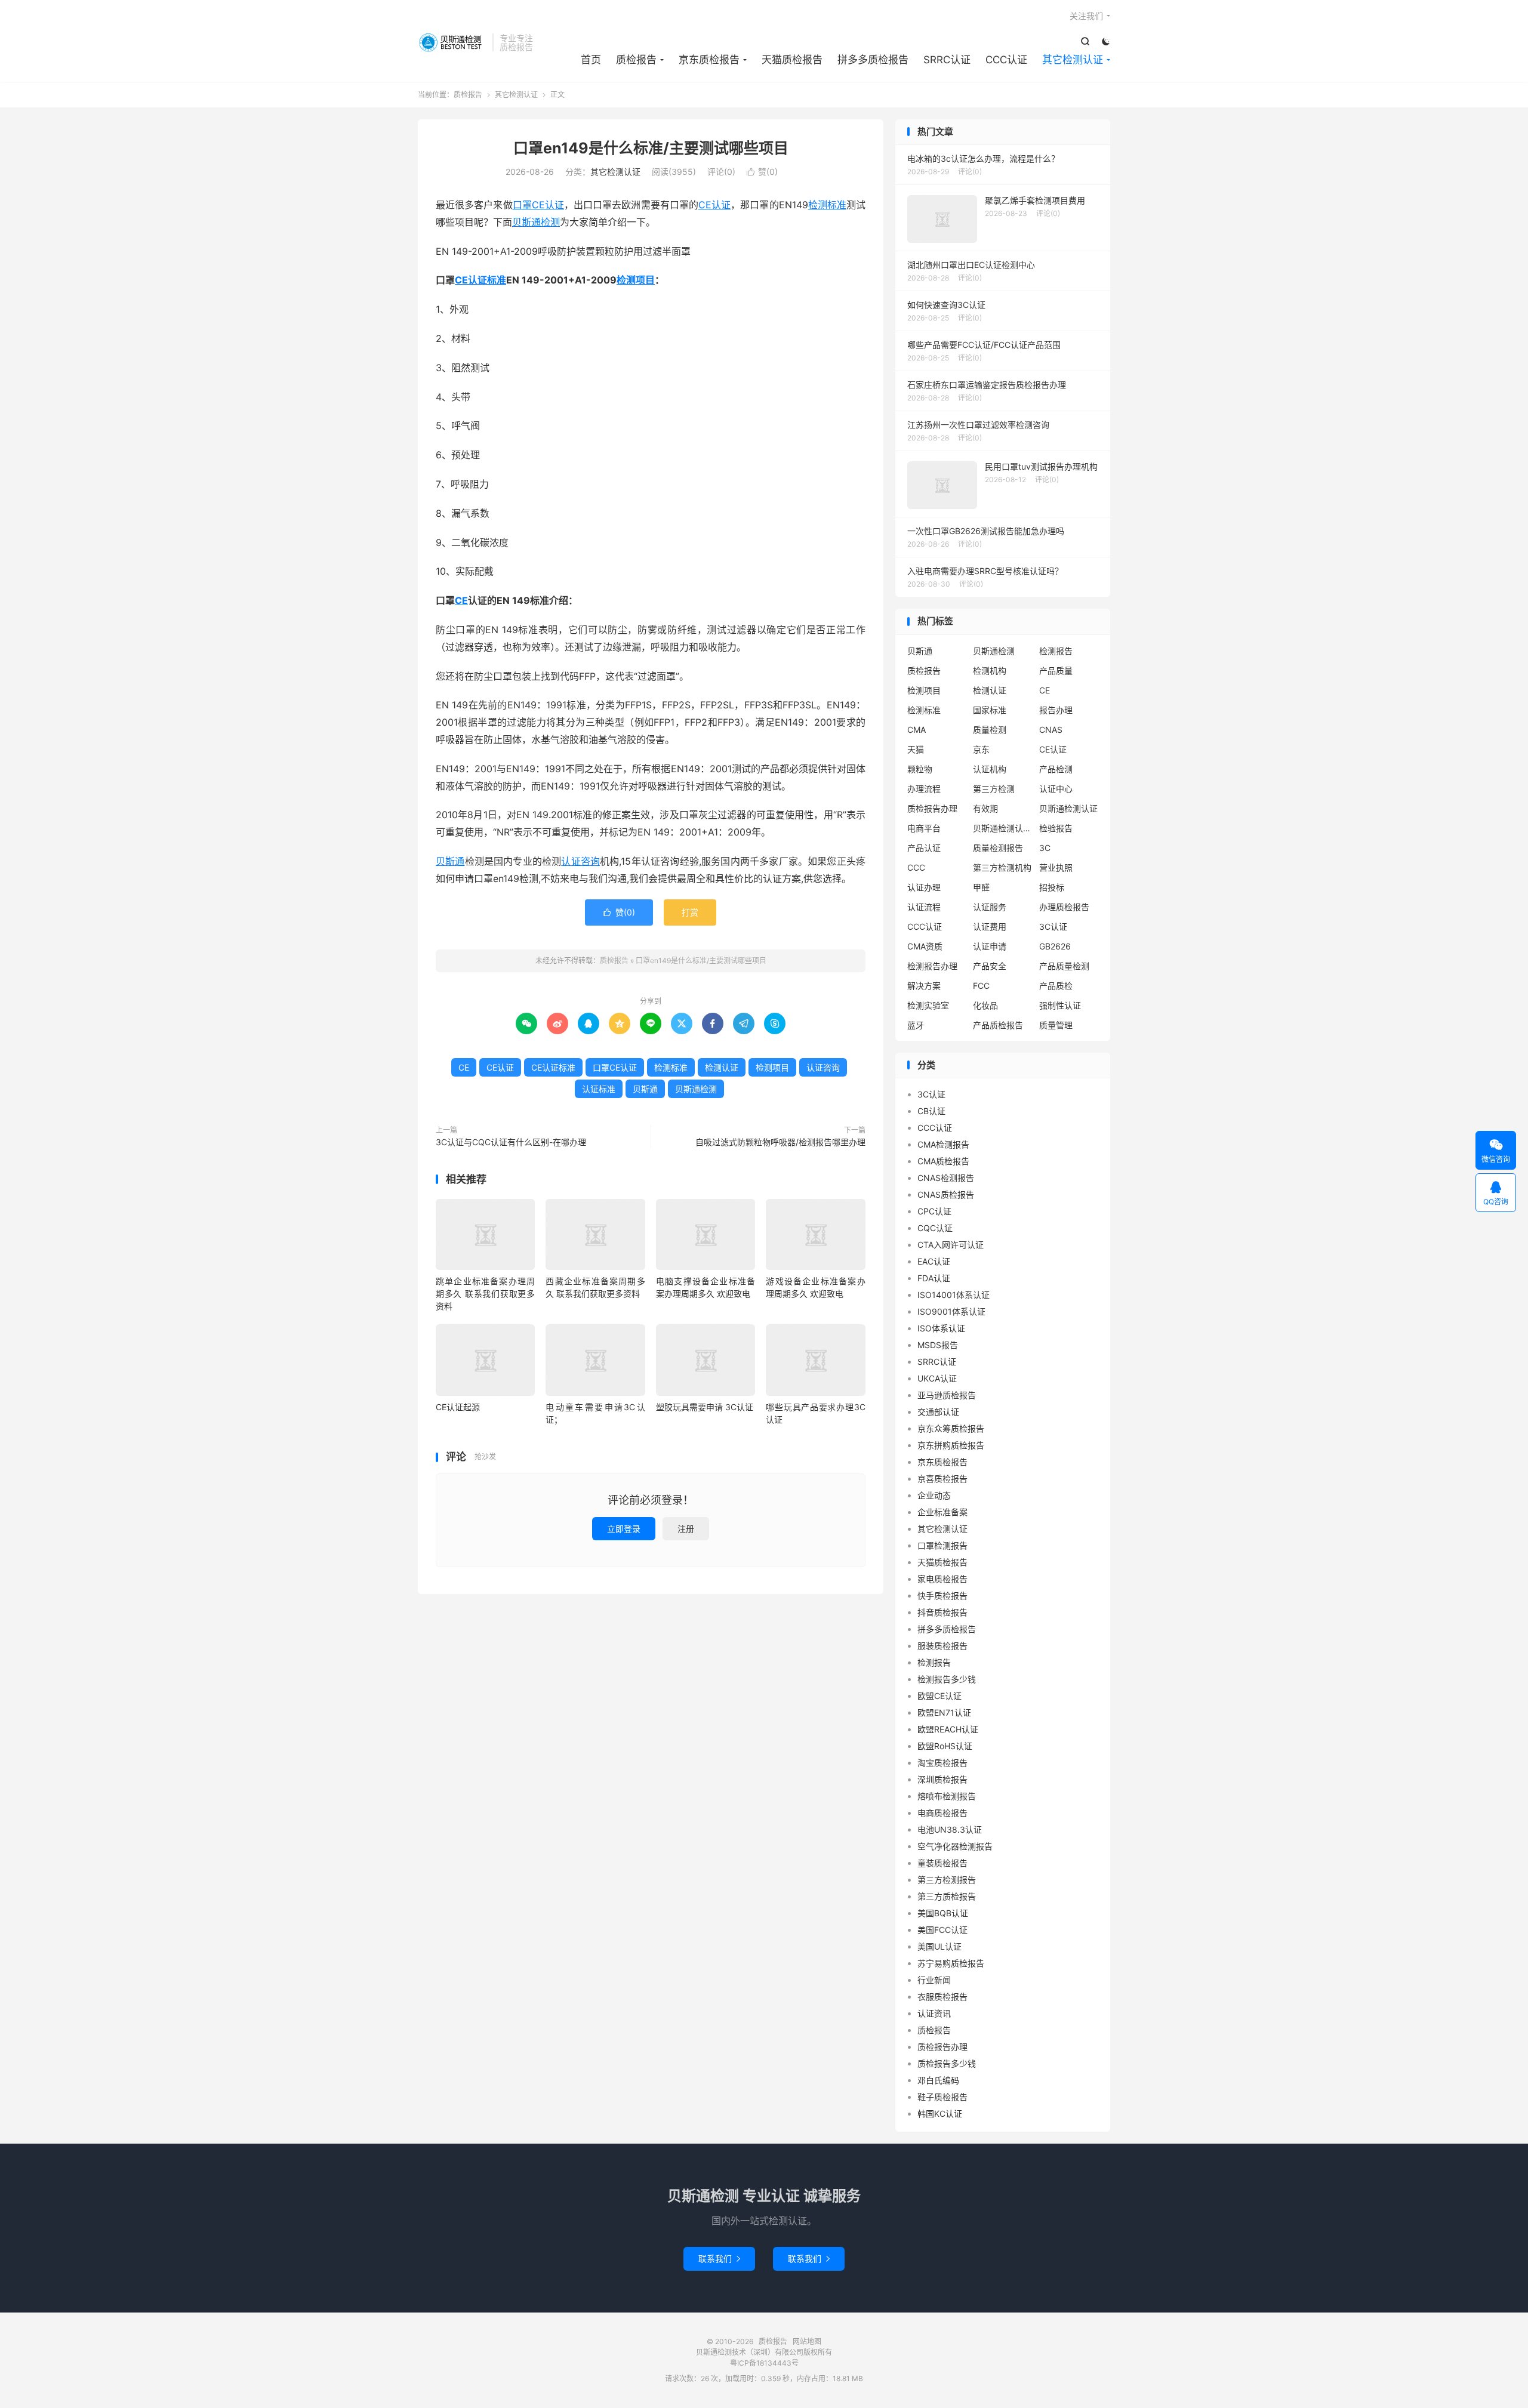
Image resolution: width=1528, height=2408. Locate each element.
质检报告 (452, 42)
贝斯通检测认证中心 (1003, 828)
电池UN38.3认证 (950, 1829)
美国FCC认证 (942, 1930)
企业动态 (934, 1495)
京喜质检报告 (942, 1479)
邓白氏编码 (938, 2080)
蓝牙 (916, 1025)
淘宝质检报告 (942, 1763)
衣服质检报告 (942, 1997)
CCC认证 (1006, 60)
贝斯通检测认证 (1068, 808)
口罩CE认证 (538, 205)
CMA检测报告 (943, 1144)
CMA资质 (925, 946)
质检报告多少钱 (947, 2063)
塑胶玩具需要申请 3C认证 (705, 1407)
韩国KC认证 (940, 2113)
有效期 (985, 808)
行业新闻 (934, 1980)
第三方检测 (994, 789)
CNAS (1051, 730)
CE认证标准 (480, 280)
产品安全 (990, 966)
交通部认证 (938, 1412)
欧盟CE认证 (939, 1696)
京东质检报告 (709, 60)
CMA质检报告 (943, 1161)
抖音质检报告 (942, 1612)
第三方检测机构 (1002, 867)
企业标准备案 (942, 1512)
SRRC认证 (947, 60)
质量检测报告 (998, 848)
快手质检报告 (942, 1595)
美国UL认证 (939, 1946)
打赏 (690, 912)
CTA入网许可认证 (951, 1245)
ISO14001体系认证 (954, 1295)
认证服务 (990, 907)
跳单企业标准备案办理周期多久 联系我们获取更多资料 (485, 1294)
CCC (916, 867)
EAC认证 (934, 1261)
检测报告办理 (932, 966)
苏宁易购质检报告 (951, 1963)
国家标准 (990, 710)
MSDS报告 (938, 1345)
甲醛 (981, 887)
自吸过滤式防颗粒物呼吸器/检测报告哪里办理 (780, 1142)
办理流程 (924, 789)
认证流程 (924, 907)
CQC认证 (935, 1228)
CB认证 (931, 1111)
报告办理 (1056, 710)
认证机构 (990, 769)
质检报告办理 (932, 808)
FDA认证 (934, 1278)
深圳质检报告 (942, 1779)
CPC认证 (934, 1211)
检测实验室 (928, 1005)
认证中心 (1056, 789)
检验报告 (1056, 828)
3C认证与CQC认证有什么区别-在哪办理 (511, 1142)
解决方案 (924, 986)
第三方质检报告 (947, 1896)
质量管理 (1056, 1025)
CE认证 (714, 205)
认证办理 (924, 887)
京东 (981, 749)
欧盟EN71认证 (944, 1712)
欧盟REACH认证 (948, 1729)
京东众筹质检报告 (951, 1428)
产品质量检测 (1064, 966)
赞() (762, 172)
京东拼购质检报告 (951, 1445)
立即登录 (624, 1529)
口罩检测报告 (942, 1545)
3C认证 (1053, 926)
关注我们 (1086, 16)
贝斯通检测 (536, 222)
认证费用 (990, 926)
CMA (917, 730)
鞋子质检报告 (942, 2097)
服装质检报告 (942, 1646)
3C (1045, 848)
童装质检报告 (942, 1863)
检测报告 (1056, 651)
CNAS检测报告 (946, 1178)
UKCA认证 (937, 1378)
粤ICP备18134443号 (764, 2363)
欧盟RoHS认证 (945, 1746)
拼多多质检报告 (873, 60)
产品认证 (924, 848)
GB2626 (1055, 946)
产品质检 (1056, 986)
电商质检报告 (942, 1813)
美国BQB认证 (943, 1913)
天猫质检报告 (792, 60)
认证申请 (990, 946)
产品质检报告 (998, 1025)
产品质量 (1056, 670)
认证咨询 (580, 861)
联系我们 (719, 2259)
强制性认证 (1060, 1005)
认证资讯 (934, 2013)
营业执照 (1056, 867)
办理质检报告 (1064, 907)
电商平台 (924, 828)
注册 (686, 1529)
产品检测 (1056, 769)
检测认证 (722, 1067)
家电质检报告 (942, 1579)
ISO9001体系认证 (951, 1311)
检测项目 (636, 280)
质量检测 (990, 730)
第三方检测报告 (947, 1880)
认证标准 (599, 1089)
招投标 (1052, 887)
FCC (981, 986)
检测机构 (990, 670)
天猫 (916, 749)
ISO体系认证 (941, 1328)
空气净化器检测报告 (955, 1846)
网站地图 (807, 2341)
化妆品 (985, 1005)
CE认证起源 (458, 1407)
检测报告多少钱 (947, 1679)
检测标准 (827, 205)
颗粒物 (920, 769)
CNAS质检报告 (946, 1194)
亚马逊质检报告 (947, 1395)
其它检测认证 (1073, 60)
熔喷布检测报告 (947, 1796)
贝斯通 (450, 861)
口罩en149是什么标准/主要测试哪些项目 (651, 148)
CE (461, 600)
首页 (591, 60)
